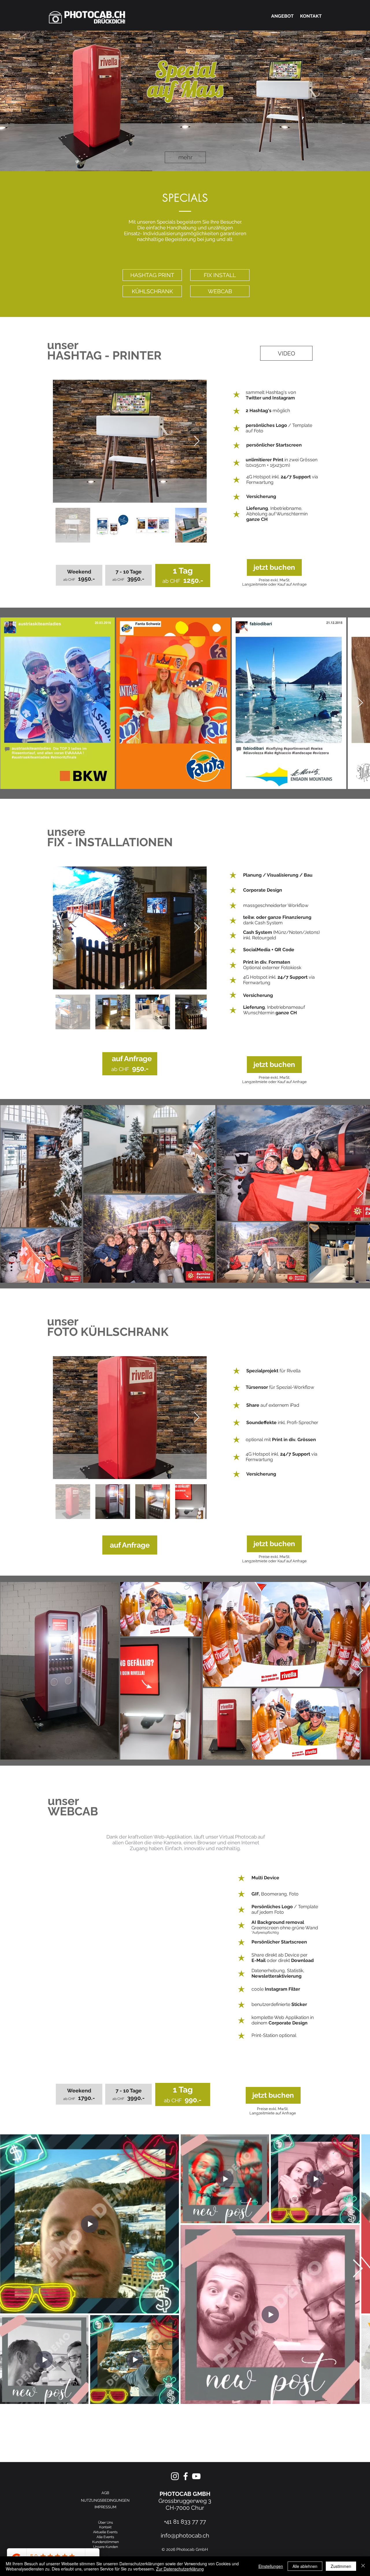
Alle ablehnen (305, 2566)
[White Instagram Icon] (175, 2476)
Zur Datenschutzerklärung (180, 2569)
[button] (286, 353)
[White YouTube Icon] (196, 2476)
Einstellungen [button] (271, 2566)
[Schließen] (363, 2566)
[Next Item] (197, 441)
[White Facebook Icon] (186, 2476)
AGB (105, 2493)
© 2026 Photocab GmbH (185, 2549)
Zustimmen (341, 2566)
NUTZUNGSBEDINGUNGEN (105, 2500)
